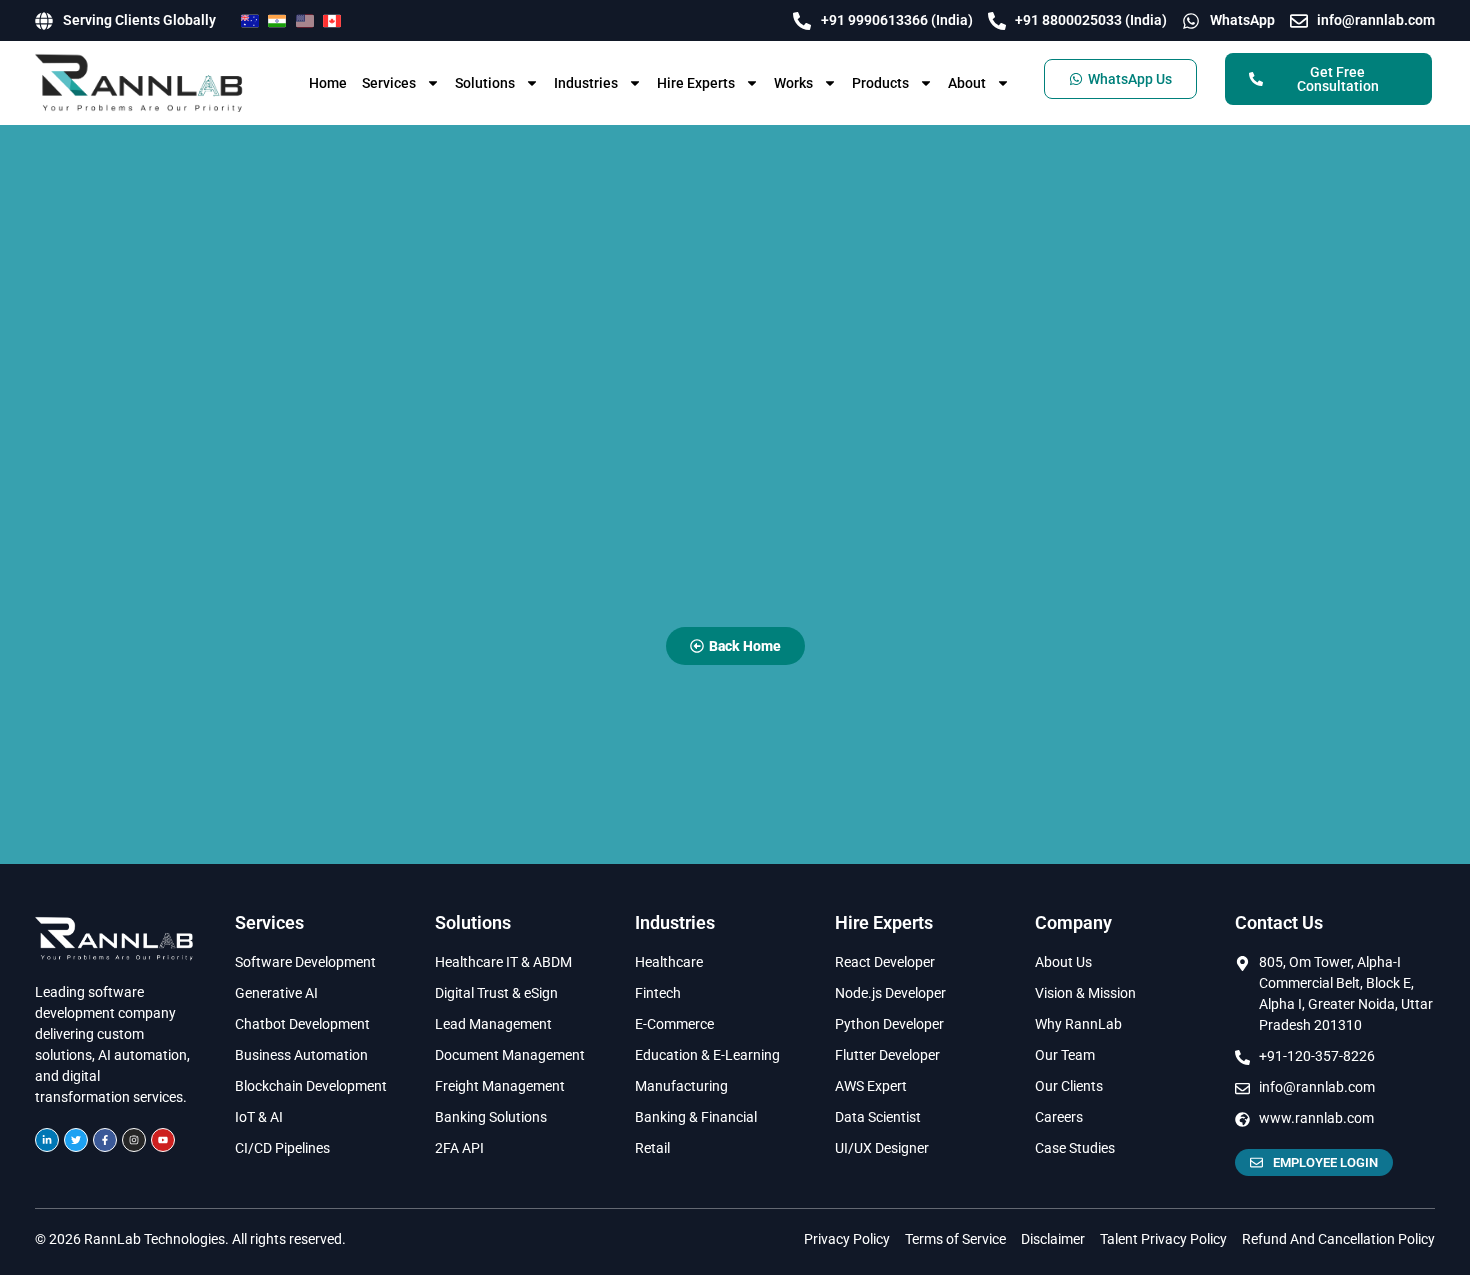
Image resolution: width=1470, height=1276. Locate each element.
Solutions (485, 83)
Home (328, 83)
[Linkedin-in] (47, 1140)
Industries (586, 83)
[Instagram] (134, 1140)
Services (389, 83)
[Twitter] (76, 1140)
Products (880, 83)
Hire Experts (696, 83)
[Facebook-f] (105, 1140)
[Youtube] (163, 1140)
